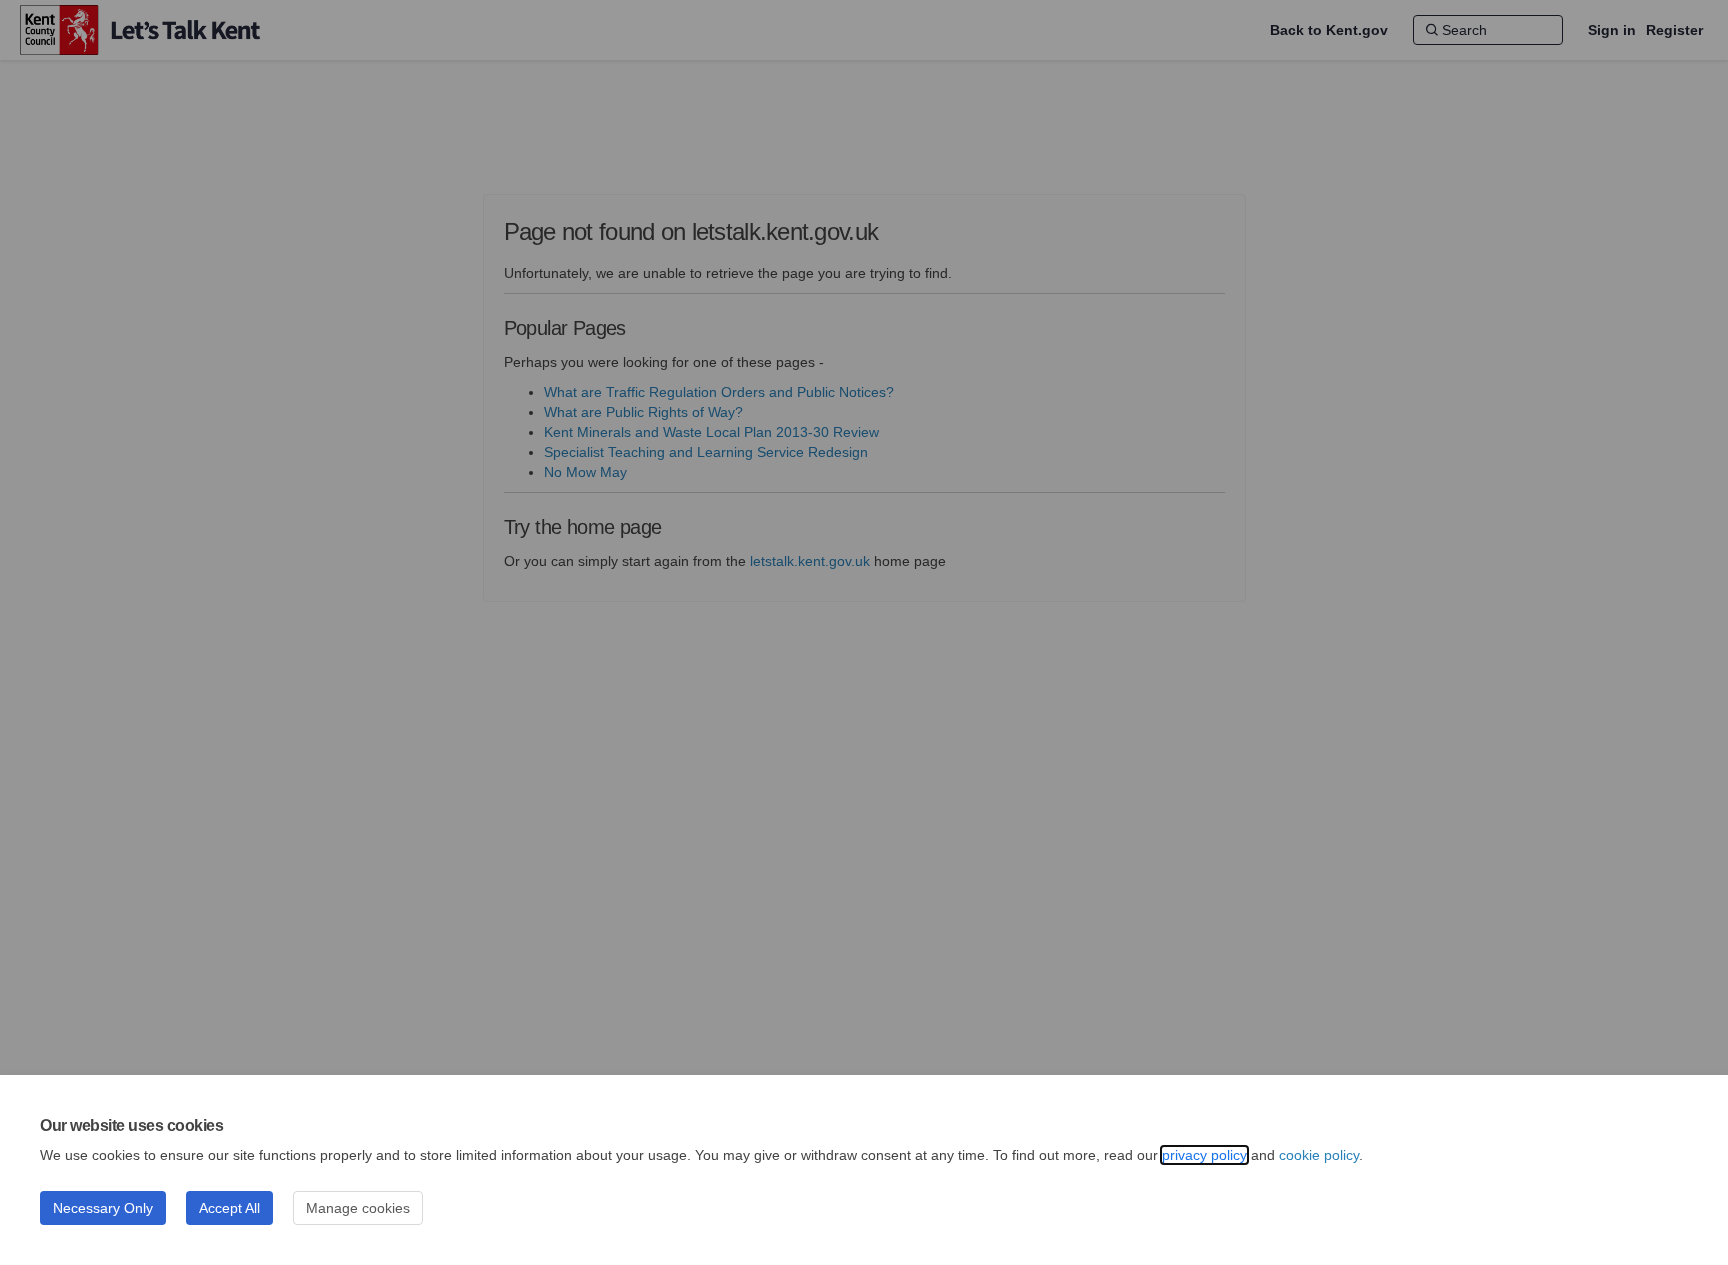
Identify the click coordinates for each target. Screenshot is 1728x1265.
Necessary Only (103, 1208)
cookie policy (1319, 1155)
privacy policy (1204, 1155)
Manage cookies (358, 1208)
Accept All (229, 1208)
